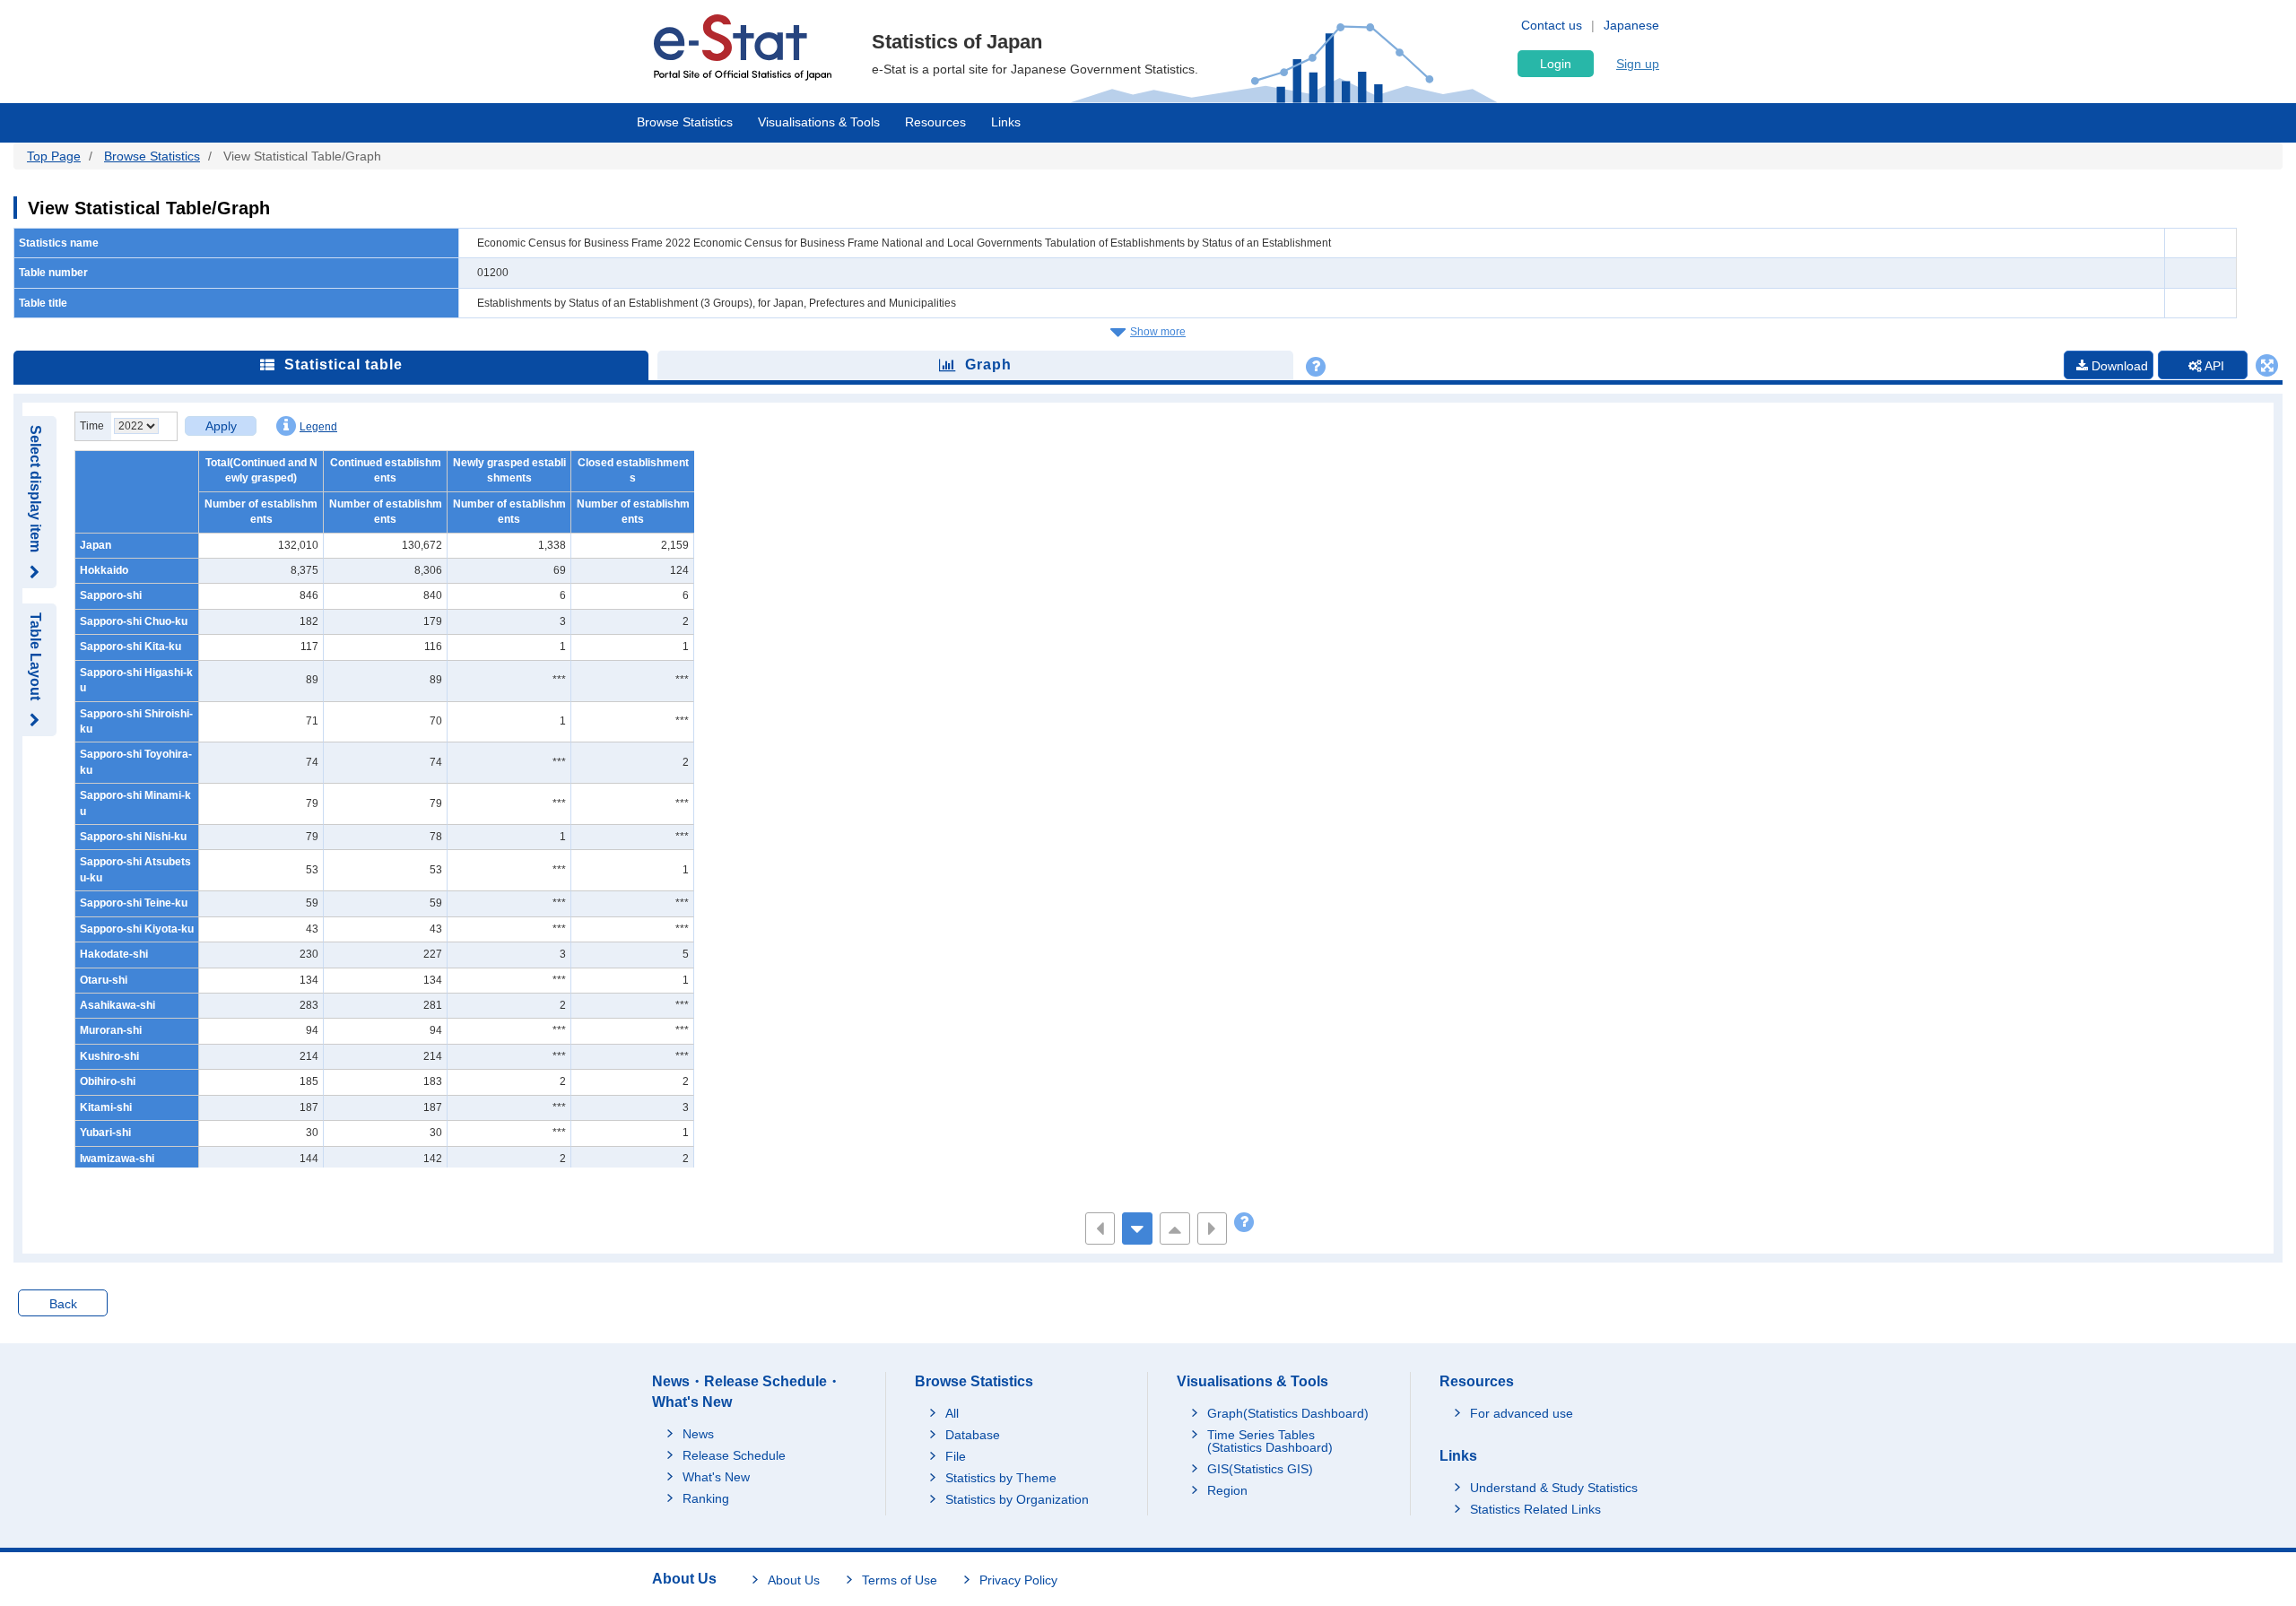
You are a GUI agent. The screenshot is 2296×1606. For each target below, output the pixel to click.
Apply (221, 426)
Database (973, 1435)
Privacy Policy (1018, 1580)
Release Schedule (734, 1455)
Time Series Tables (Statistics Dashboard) (1270, 1441)
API (2213, 366)
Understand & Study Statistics (1554, 1488)
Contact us (1552, 25)
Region (1227, 1490)
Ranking (706, 1498)
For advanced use (1522, 1413)
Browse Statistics (685, 122)
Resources (935, 122)
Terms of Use (900, 1580)
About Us (794, 1580)
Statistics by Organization (1017, 1499)
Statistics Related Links (1535, 1509)
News (698, 1434)
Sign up (1638, 64)
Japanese (1631, 25)
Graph (988, 365)
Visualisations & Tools (819, 122)
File (956, 1456)
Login (1556, 64)
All (952, 1413)
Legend (318, 427)
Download (2118, 366)
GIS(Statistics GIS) (1260, 1469)
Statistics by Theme (1001, 1478)
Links (1006, 122)
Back (63, 1304)
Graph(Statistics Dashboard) (1288, 1413)
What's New (716, 1477)
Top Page (54, 156)
